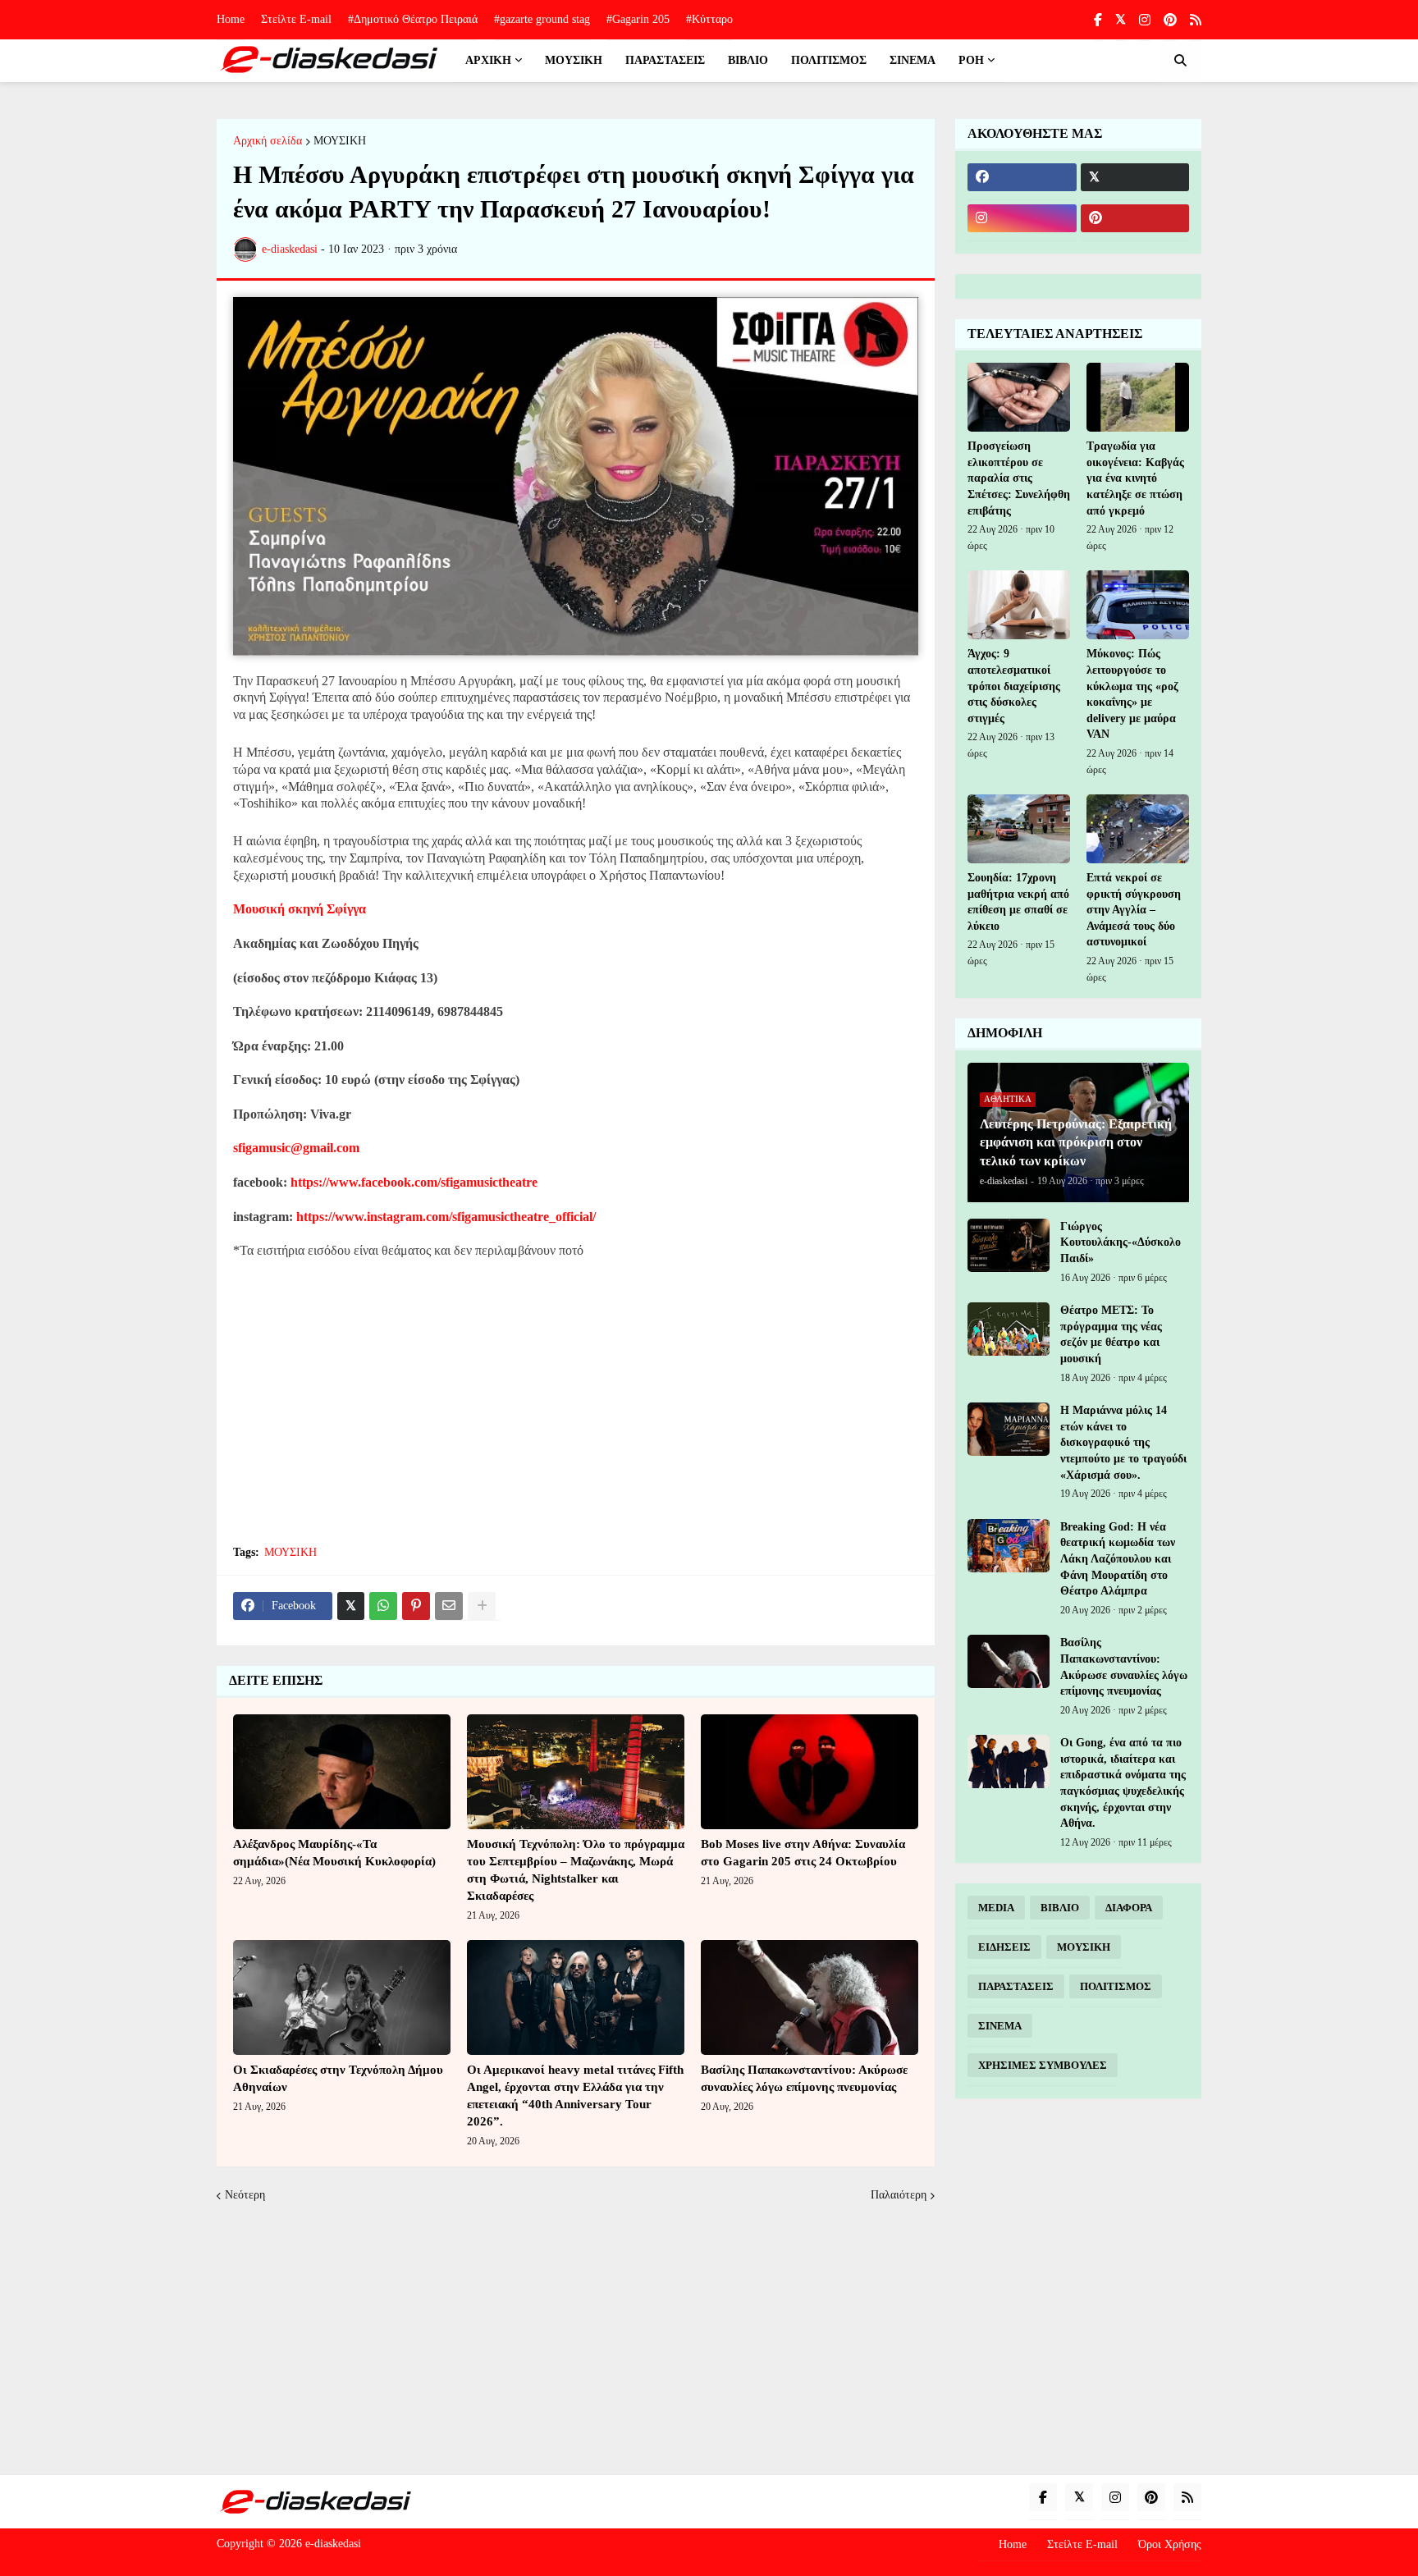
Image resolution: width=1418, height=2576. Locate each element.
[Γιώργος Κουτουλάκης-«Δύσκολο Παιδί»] (1009, 1245)
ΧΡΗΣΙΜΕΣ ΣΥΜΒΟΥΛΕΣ (1043, 2065)
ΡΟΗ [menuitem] (971, 60)
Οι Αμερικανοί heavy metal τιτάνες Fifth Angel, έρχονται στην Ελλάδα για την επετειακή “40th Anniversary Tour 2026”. (575, 2096)
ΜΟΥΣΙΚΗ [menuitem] (574, 60)
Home (231, 19)
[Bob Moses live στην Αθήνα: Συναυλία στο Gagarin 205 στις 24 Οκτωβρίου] (810, 1772)
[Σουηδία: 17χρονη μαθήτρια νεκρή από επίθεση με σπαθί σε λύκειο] (1019, 829)
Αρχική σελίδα (268, 141)
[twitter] (1121, 20)
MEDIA (996, 1908)
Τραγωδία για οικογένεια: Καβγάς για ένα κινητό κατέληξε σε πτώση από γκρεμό (1135, 478)
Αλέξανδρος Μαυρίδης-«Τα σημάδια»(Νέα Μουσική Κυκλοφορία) (334, 1853)
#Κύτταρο (709, 19)
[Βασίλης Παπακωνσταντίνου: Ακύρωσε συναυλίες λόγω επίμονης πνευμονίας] (810, 1997)
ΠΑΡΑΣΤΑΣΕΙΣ (1016, 1986)
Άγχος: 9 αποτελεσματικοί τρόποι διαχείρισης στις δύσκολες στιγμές (1014, 686)
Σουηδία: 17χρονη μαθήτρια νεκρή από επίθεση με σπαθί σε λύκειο (1018, 902)
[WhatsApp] (383, 1606)
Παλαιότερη (899, 2195)
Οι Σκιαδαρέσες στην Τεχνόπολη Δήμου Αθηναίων (338, 2078)
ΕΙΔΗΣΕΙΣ (1004, 1947)
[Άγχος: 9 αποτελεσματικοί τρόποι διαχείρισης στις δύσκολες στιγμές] (1019, 605)
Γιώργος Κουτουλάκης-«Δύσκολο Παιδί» (1121, 1242)
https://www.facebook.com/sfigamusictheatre (414, 1182)
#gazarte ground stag (542, 19)
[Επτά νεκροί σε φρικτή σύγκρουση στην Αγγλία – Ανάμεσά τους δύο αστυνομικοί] (1138, 829)
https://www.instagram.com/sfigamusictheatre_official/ (446, 1217)
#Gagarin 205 (638, 19)
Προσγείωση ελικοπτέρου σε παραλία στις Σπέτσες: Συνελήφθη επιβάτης (1019, 478)
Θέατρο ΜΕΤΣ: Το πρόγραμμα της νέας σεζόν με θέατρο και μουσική (1111, 1334)
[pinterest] (1170, 20)
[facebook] (1022, 177)
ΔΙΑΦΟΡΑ (1129, 1908)
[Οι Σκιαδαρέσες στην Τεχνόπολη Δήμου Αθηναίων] (342, 1997)
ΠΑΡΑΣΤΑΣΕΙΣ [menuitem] (665, 60)
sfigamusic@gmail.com (296, 1148)
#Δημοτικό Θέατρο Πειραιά (413, 19)
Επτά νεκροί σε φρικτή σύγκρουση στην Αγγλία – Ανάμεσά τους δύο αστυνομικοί (1134, 910)
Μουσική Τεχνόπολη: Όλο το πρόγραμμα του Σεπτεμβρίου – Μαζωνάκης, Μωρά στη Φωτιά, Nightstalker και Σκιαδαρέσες (576, 1870)
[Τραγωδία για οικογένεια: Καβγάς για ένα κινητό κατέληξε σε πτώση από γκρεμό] (1138, 397)
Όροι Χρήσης (1170, 2544)
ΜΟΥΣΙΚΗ (340, 141)
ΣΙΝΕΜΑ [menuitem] (913, 60)
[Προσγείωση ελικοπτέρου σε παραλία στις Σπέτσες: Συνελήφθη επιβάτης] (1019, 397)
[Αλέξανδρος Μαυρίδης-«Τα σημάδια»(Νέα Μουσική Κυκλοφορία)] (342, 1772)
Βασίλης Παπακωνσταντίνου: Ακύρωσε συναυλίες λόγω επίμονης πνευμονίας (804, 2078)
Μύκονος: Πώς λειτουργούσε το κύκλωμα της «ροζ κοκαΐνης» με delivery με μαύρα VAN (1132, 694)
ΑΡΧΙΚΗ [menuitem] (488, 60)
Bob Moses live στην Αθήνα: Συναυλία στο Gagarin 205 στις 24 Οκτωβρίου (803, 1853)
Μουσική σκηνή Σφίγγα (300, 909)
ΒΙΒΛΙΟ (1060, 1908)
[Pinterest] (416, 1606)
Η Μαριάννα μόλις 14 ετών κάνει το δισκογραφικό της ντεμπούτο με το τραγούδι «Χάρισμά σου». (1123, 1442)
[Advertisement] (576, 1412)
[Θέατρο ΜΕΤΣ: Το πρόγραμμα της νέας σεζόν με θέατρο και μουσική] (1009, 1329)
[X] (351, 1606)
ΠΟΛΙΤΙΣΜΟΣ (1116, 1986)
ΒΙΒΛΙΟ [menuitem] (748, 60)
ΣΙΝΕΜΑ (1000, 2026)
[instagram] (1145, 20)
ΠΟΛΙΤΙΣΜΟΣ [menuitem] (829, 60)
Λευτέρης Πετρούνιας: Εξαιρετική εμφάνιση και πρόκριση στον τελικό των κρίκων (1076, 1142)
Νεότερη (245, 2195)
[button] (1180, 61)
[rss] (1196, 20)
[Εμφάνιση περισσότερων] (482, 1606)
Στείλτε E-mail (296, 19)
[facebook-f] (1098, 20)
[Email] (449, 1606)
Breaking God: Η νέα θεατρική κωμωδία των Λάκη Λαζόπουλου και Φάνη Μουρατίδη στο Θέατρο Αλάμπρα (1118, 1559)
